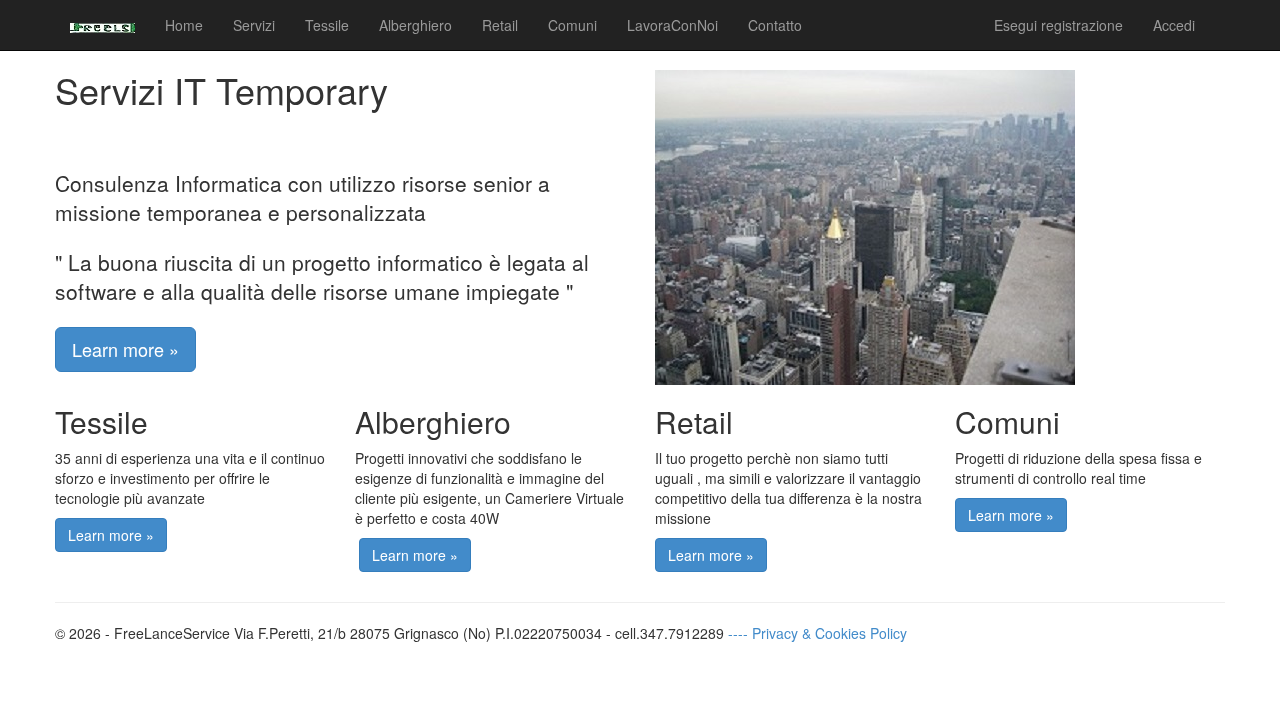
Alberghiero (415, 25)
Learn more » (125, 349)
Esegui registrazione (1058, 25)
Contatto (775, 25)
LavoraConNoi (672, 25)
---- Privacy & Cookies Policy (817, 633)
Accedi (1174, 25)
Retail (500, 25)
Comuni (572, 25)
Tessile (327, 25)
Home (184, 25)
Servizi (254, 25)
